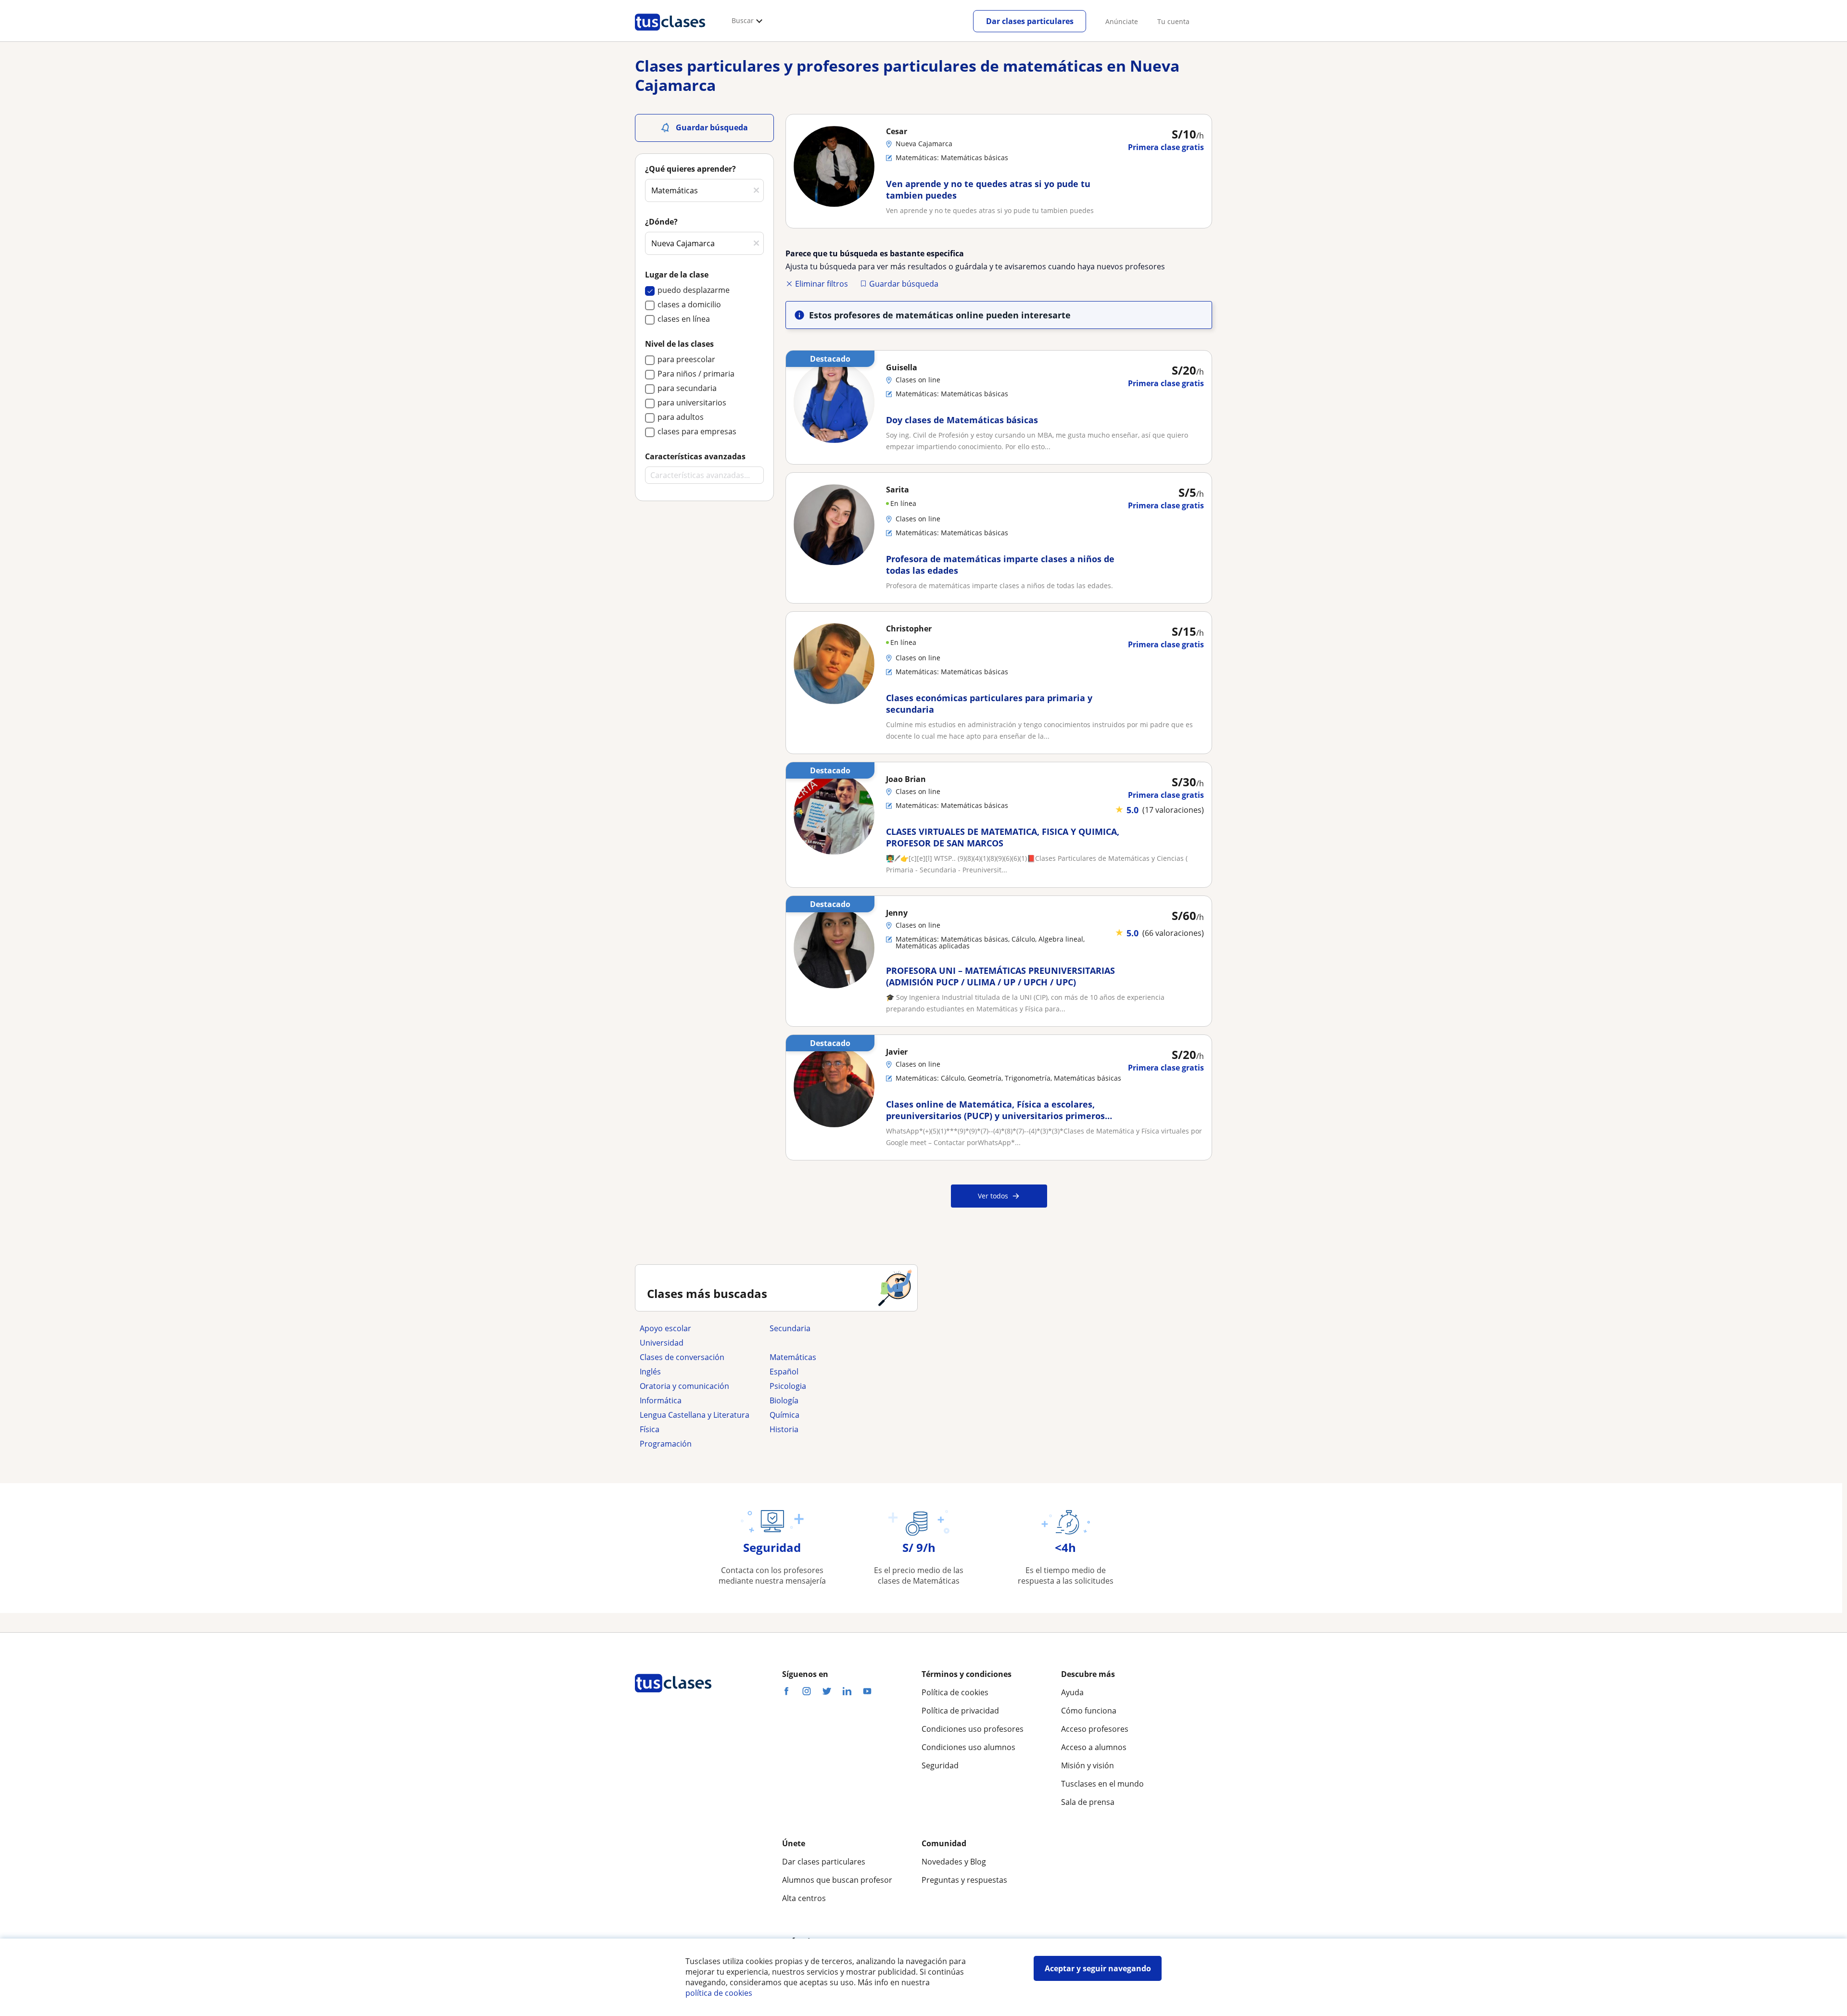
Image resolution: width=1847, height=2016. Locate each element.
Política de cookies (955, 1692)
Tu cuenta (1173, 21)
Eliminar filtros (822, 284)
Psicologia (788, 1386)
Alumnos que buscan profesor (837, 1880)
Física (650, 1429)
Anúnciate (1122, 21)
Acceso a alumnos (1094, 1747)
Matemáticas (793, 1357)
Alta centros (804, 1898)
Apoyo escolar (665, 1328)
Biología (784, 1400)
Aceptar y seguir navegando (1098, 1968)
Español (784, 1372)
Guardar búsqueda (904, 284)
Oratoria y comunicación (684, 1386)
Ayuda (1072, 1692)
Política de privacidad (960, 1711)
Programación (666, 1444)
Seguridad (940, 1765)
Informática (661, 1400)
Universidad (662, 1343)
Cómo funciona (1089, 1711)
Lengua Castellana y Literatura (695, 1415)
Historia (784, 1429)
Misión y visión (1088, 1765)
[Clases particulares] (670, 34)
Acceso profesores (1095, 1729)
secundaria (790, 1328)
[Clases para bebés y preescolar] (830, 1343)
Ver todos (993, 1196)
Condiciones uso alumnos (968, 1747)
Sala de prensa (1088, 1802)
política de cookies (719, 1993)
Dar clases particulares (1030, 21)
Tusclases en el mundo (1102, 1784)
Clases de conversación (682, 1357)
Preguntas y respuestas (964, 1880)
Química (784, 1415)
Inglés (650, 1372)
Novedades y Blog (954, 1862)
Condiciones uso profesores (973, 1729)
